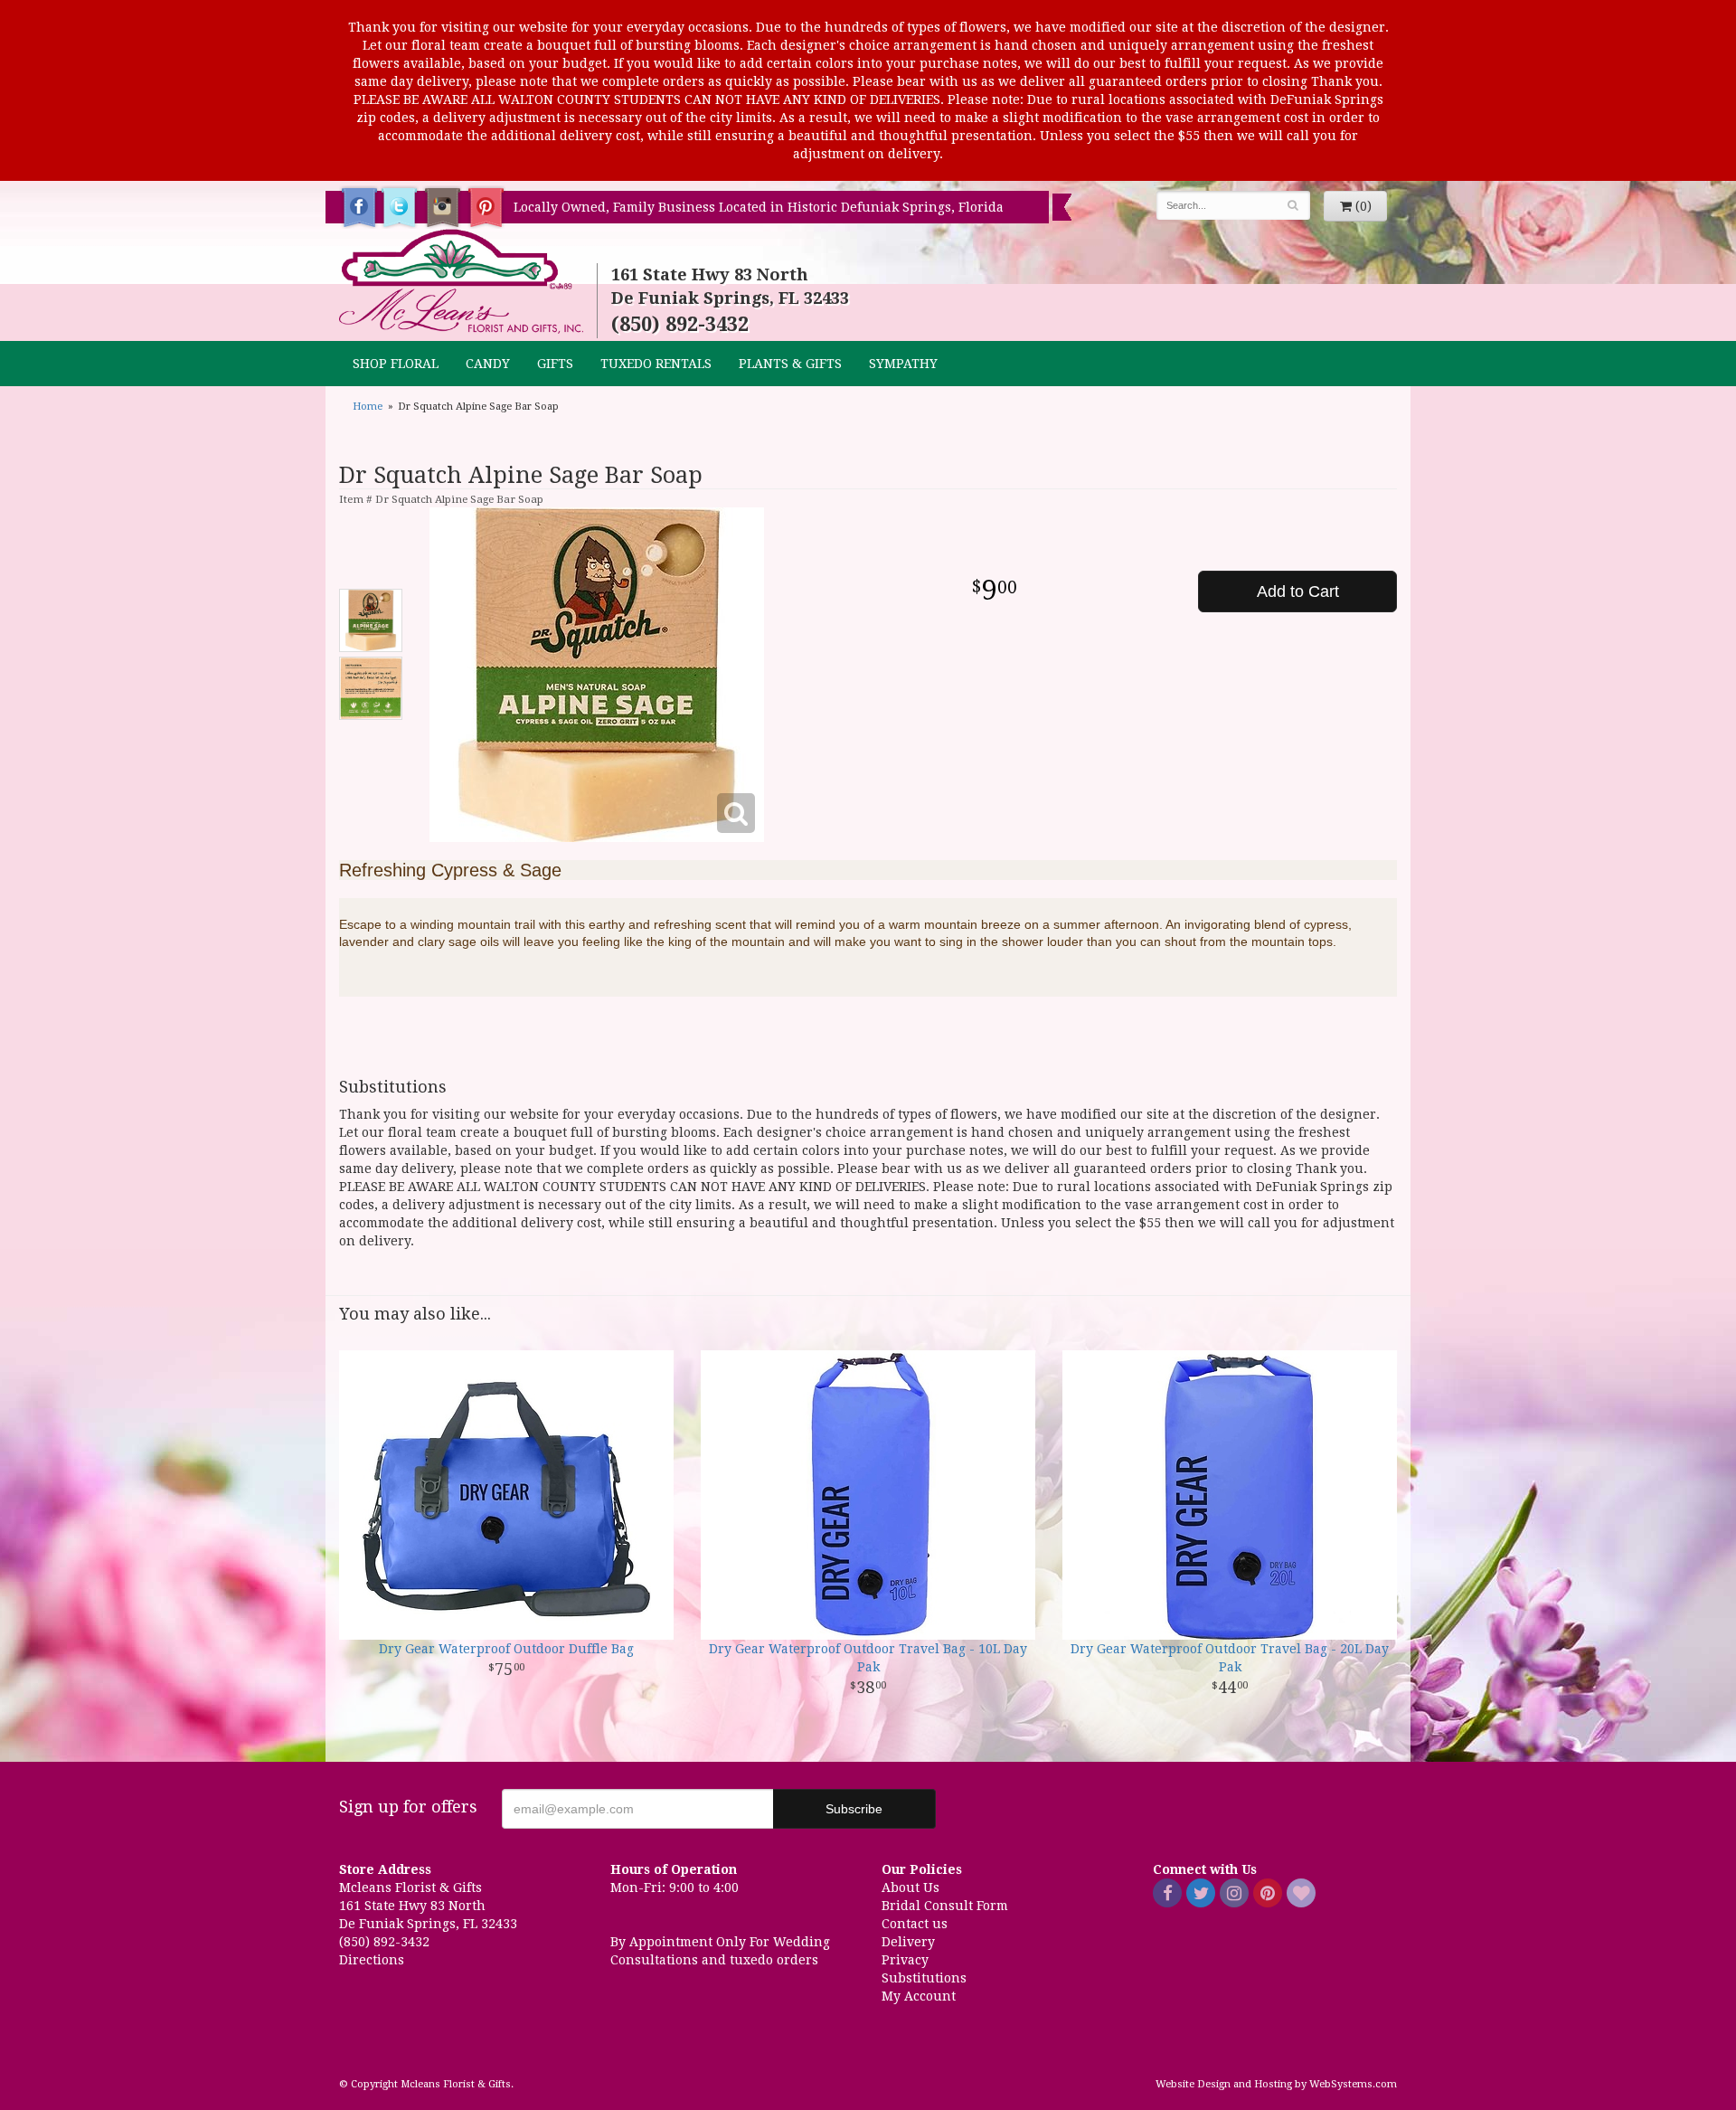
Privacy (905, 1960)
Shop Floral (396, 364)
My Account (919, 1996)
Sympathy (903, 364)
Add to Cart (1298, 591)
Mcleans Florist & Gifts (461, 282)
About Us (910, 1888)
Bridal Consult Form (945, 1906)
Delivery (908, 1942)
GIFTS (555, 364)
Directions (372, 1960)
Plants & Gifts (790, 364)
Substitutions (924, 1978)
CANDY (488, 364)
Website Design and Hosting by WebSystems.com (1276, 2084)
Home (368, 407)
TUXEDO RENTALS (656, 364)
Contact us (915, 1924)
